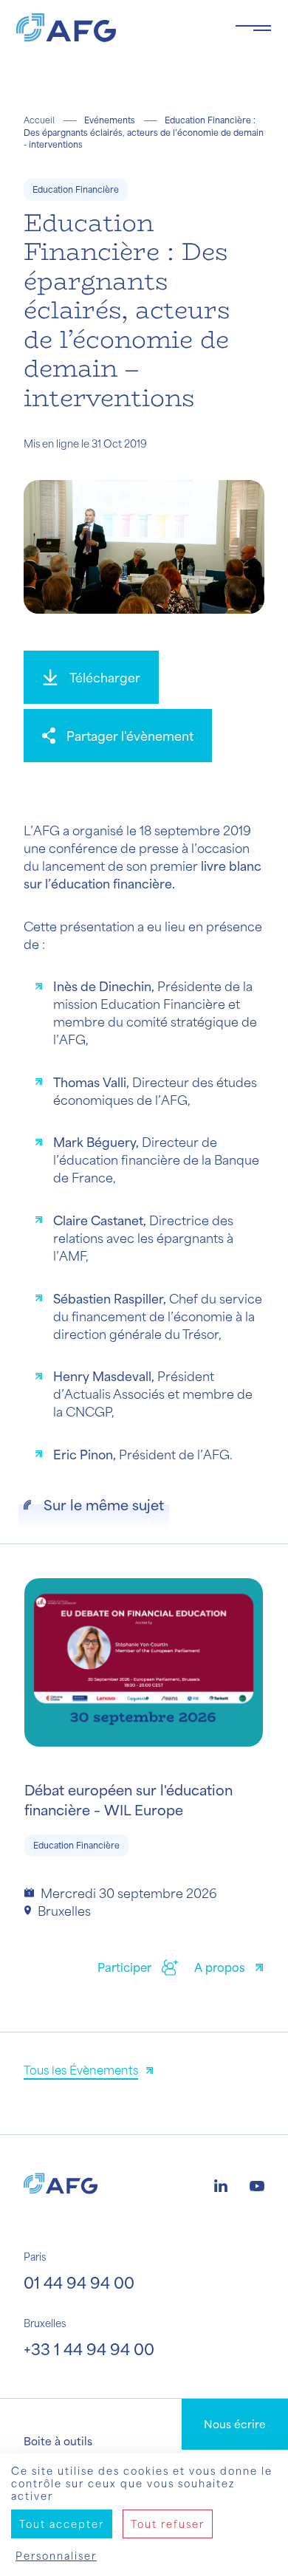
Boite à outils (58, 2441)
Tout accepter (62, 2524)
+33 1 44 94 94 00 (89, 2349)
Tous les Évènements (81, 2070)
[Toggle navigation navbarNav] (253, 28)
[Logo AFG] (114, 28)
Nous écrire (235, 2424)
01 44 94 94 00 (79, 2282)
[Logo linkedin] (221, 2184)
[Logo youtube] (257, 2184)
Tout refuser (168, 2524)
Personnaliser (56, 2556)
